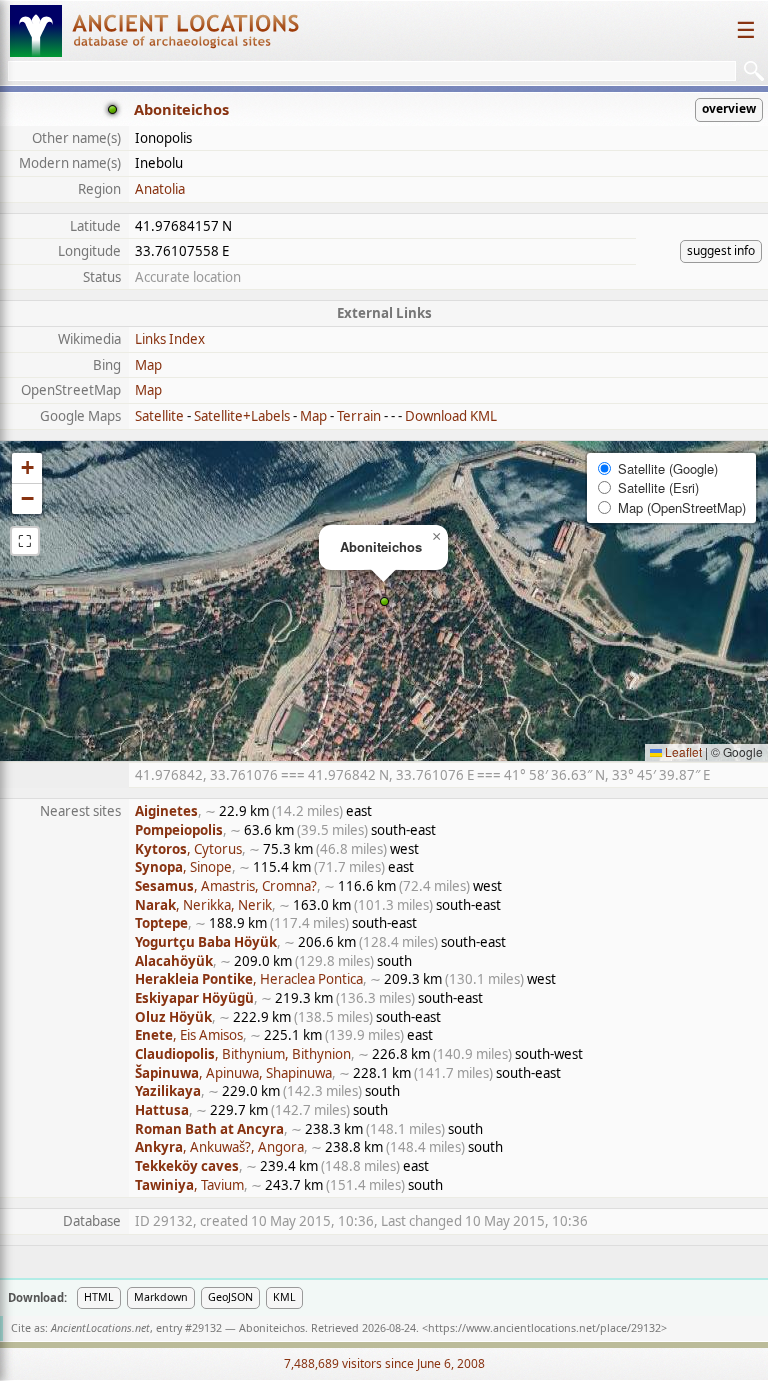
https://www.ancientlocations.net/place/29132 (544, 1328)
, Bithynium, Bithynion (243, 1054)
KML (284, 1297)
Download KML (451, 416)
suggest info (721, 250)
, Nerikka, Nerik (203, 905)
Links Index (170, 339)
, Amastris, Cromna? (226, 886)
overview (729, 108)
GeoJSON (230, 1297)
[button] (384, 601)
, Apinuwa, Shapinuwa (233, 1073)
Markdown (161, 1297)
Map (148, 365)
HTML (99, 1297)
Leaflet (682, 751)
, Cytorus (188, 849)
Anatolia (160, 189)
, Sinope (183, 867)
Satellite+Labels (242, 416)
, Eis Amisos (189, 1035)
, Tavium (189, 1185)
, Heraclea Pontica (249, 979)
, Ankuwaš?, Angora (219, 1147)
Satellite (159, 416)
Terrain (359, 416)
